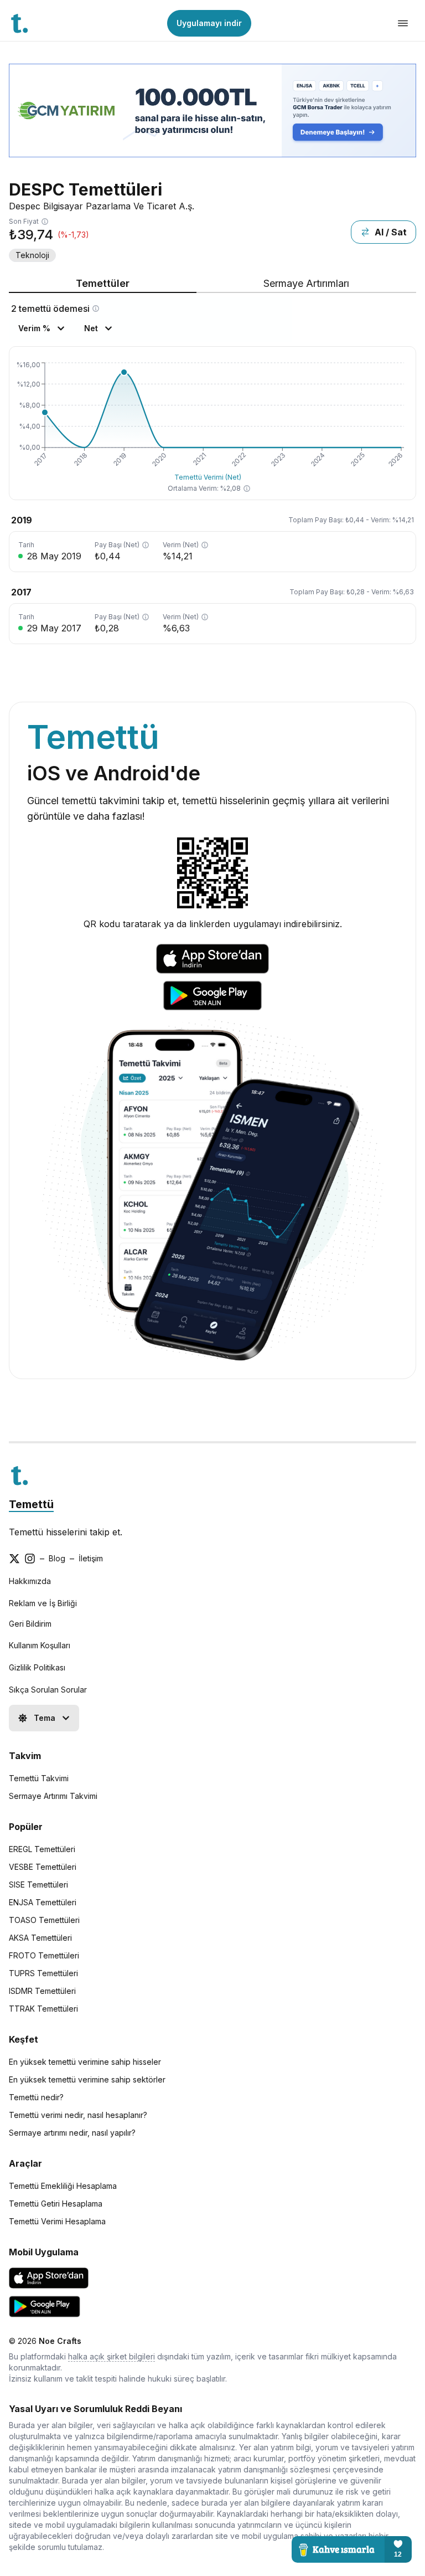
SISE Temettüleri (38, 1885)
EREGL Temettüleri (42, 1849)
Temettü (31, 1504)
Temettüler (103, 283)
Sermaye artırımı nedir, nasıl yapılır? (72, 2133)
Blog (57, 1558)
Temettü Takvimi (39, 1778)
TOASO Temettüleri (44, 1920)
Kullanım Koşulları (40, 1645)
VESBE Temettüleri (43, 1867)
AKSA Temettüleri (40, 1938)
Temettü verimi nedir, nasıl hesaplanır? (78, 2115)
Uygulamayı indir (209, 23)
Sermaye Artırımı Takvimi (53, 1796)
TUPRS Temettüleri (43, 1973)
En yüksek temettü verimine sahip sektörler (87, 2079)
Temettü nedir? (36, 2097)
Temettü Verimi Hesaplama (57, 2221)
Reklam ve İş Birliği (43, 1603)
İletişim (91, 1558)
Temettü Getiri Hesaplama (56, 2204)
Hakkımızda (30, 1581)
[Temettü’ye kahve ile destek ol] (352, 2549)
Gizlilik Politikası (37, 1667)
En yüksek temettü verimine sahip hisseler (85, 2062)
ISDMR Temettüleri (42, 1991)
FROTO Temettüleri (44, 1955)
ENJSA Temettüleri (43, 1902)
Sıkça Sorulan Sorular (48, 1690)
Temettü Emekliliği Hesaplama (63, 2186)
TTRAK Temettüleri (43, 2009)
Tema (45, 1718)
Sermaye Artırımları (306, 283)
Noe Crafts (60, 2341)
